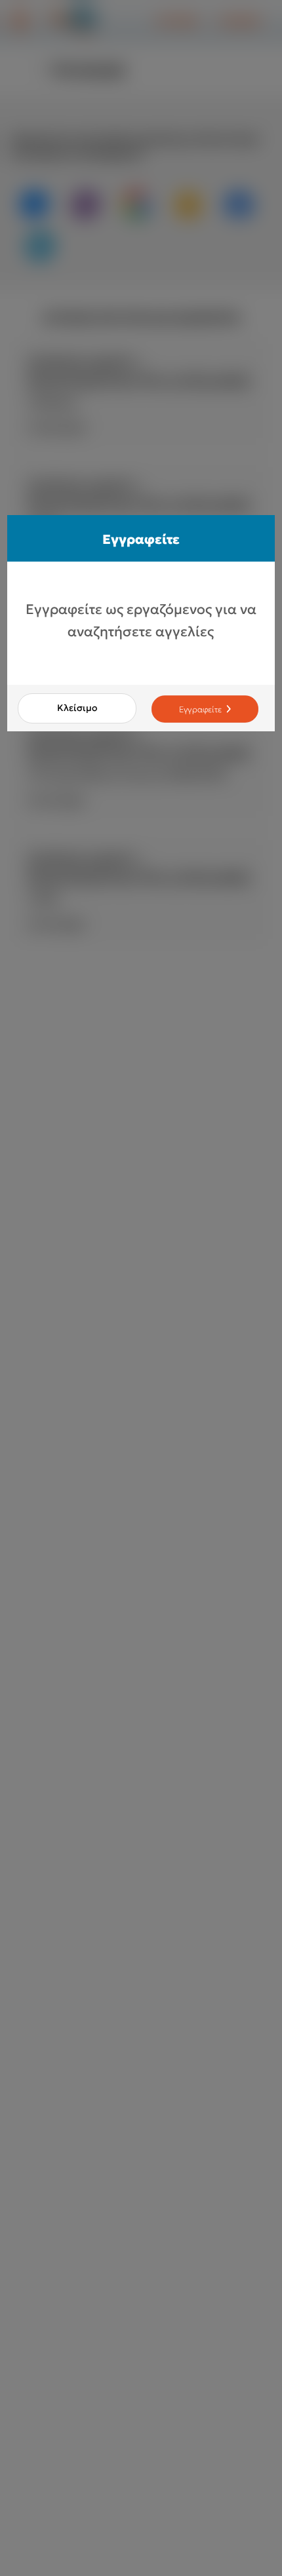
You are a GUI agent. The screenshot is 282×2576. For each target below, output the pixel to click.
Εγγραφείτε (201, 709)
